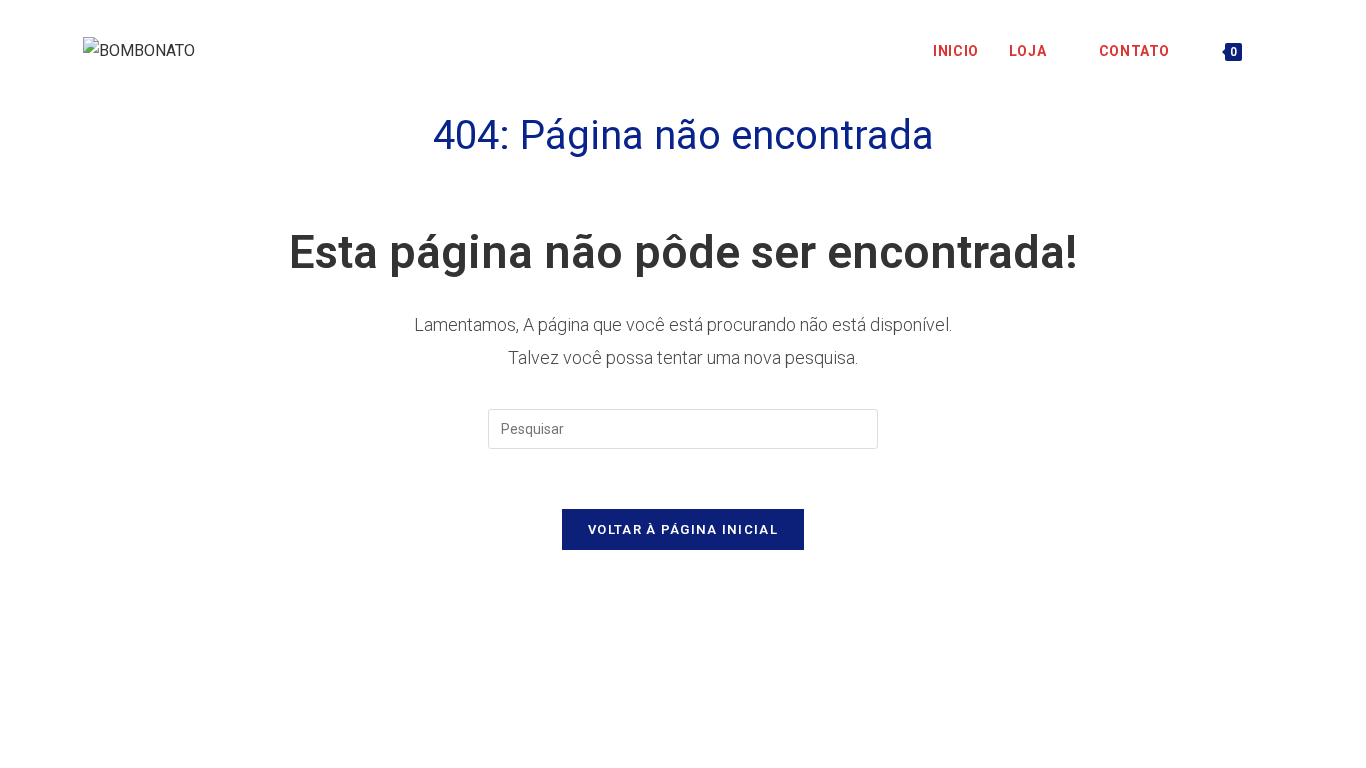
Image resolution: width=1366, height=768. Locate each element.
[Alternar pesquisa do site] (1277, 51)
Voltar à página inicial (683, 529)
